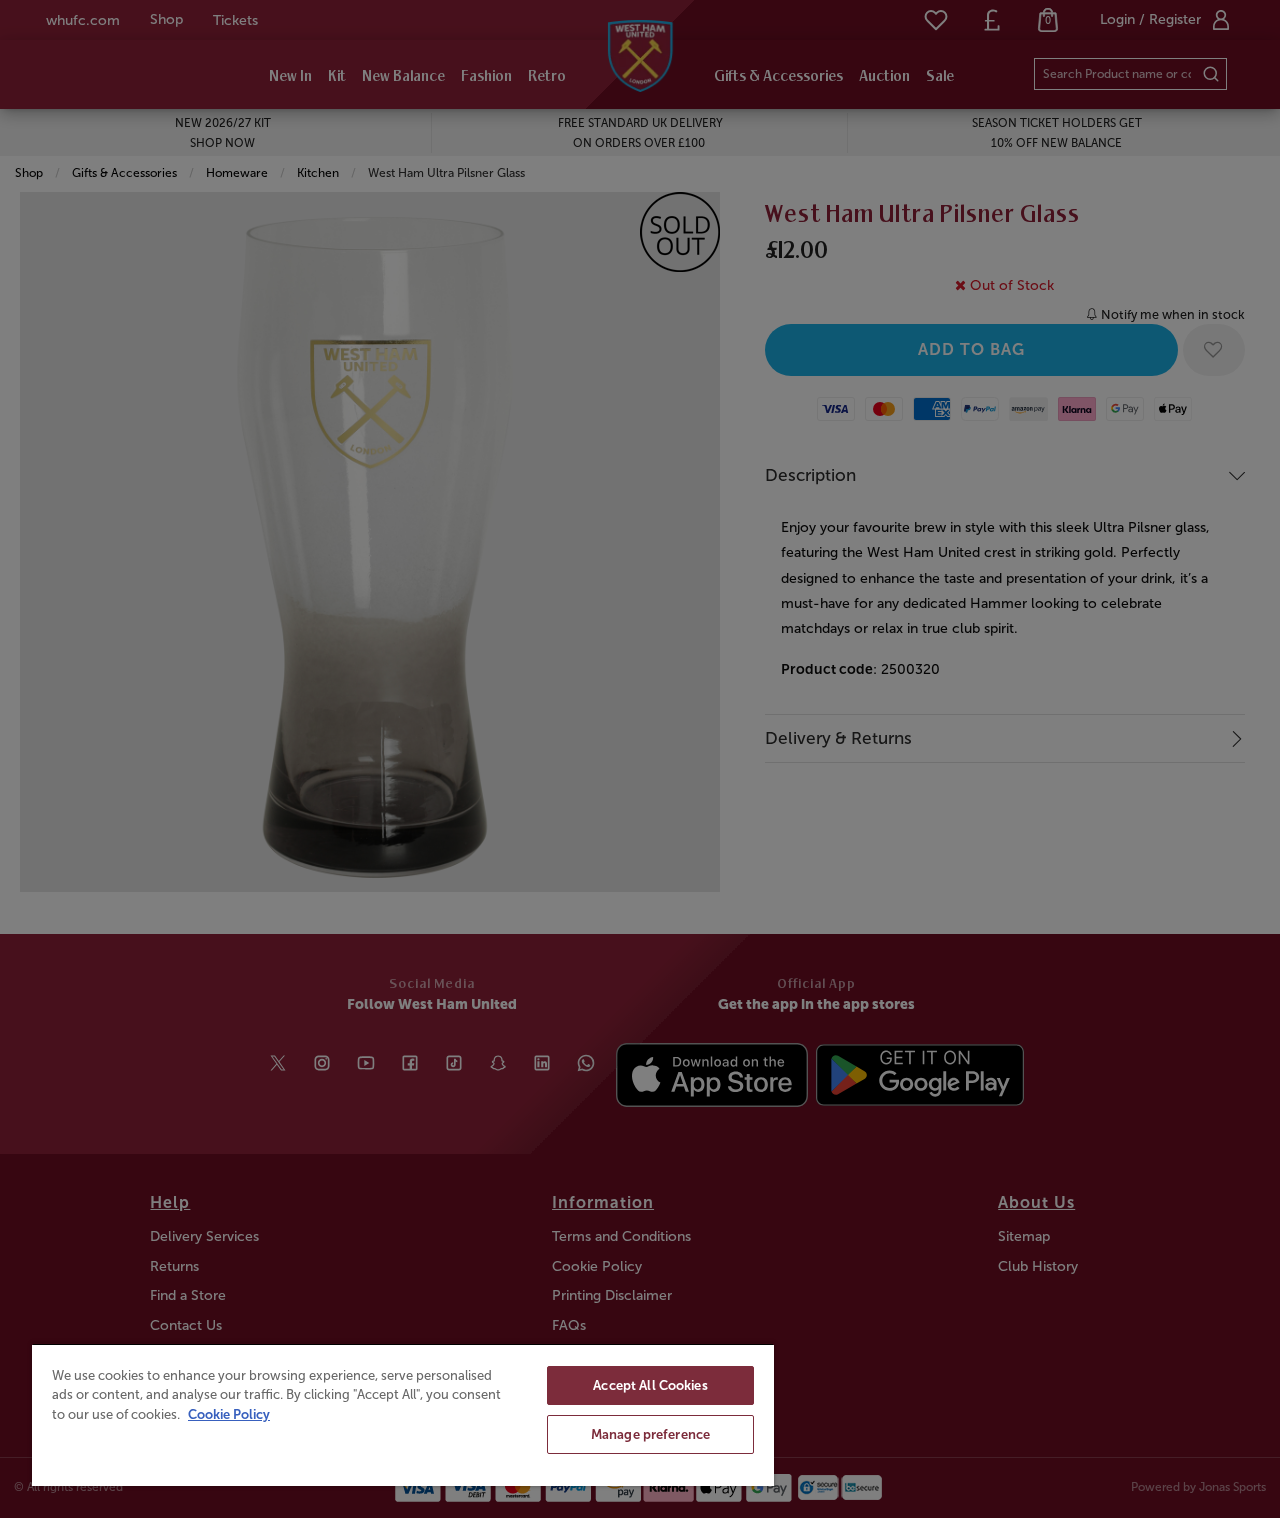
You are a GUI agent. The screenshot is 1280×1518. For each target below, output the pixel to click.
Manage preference (650, 1434)
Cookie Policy (229, 1414)
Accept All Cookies (650, 1385)
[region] (403, 1414)
